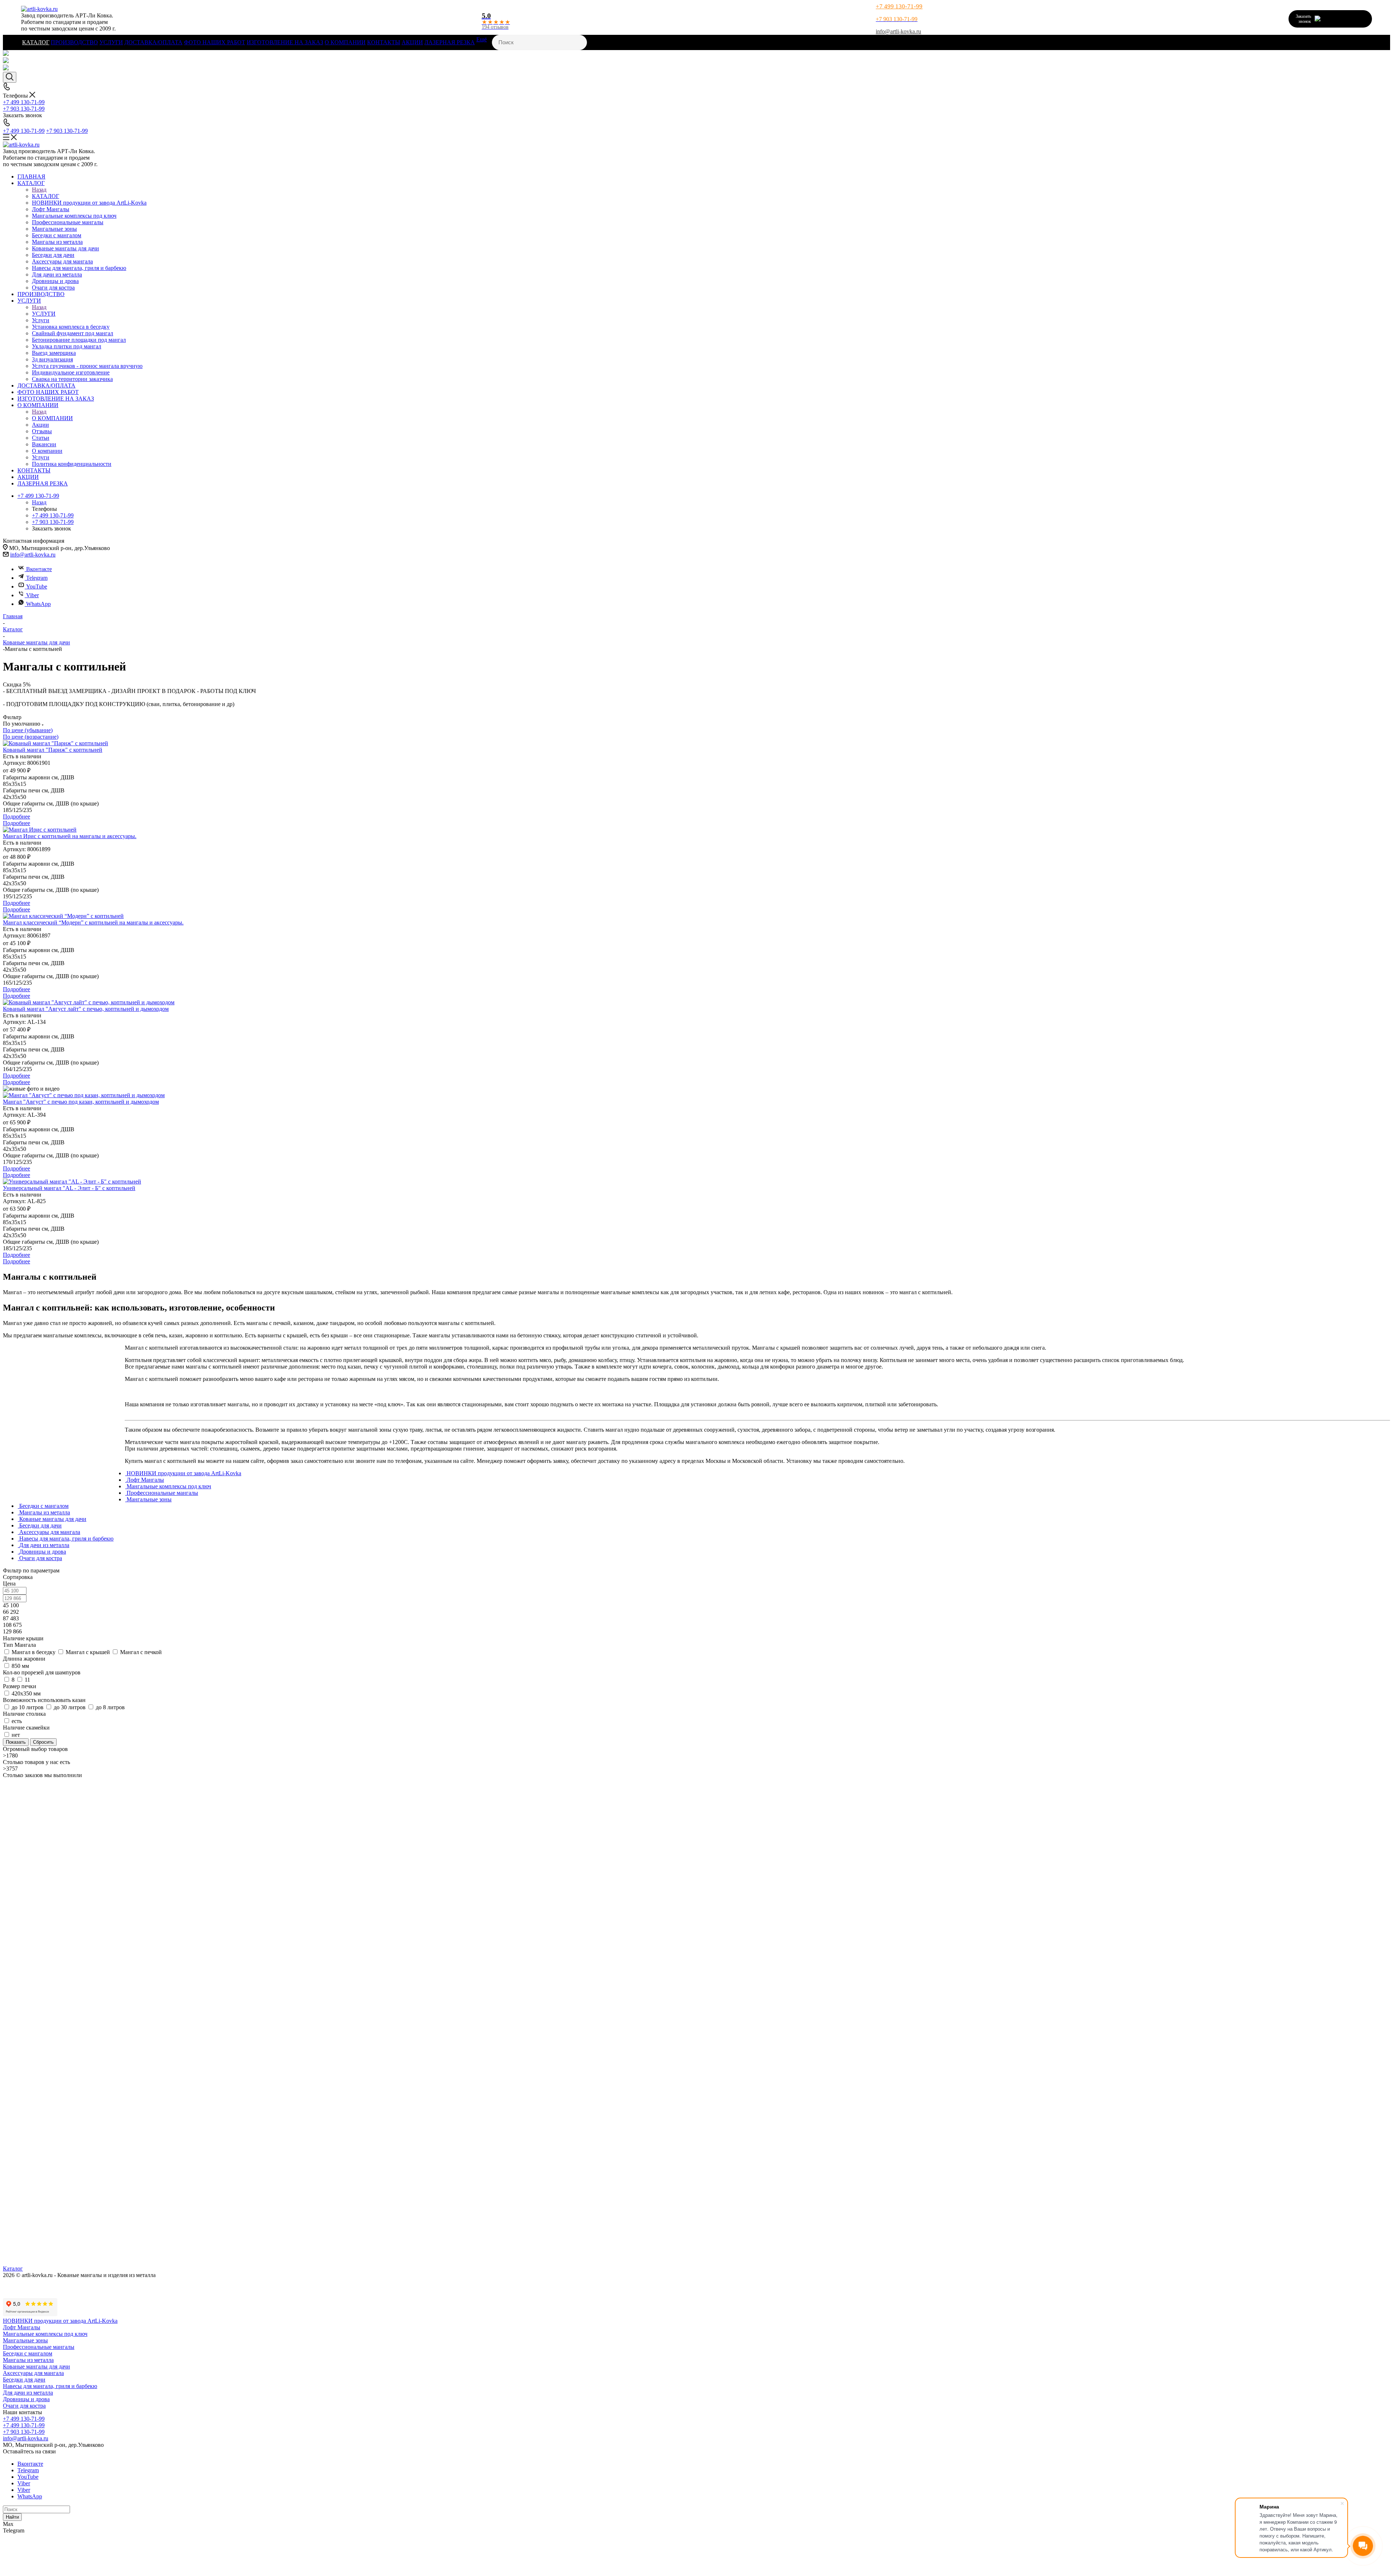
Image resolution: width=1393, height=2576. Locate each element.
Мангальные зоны (25, 2340)
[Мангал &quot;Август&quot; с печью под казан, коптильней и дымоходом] (696, 1095)
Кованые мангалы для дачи (36, 2366)
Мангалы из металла (28, 2360)
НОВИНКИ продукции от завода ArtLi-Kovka (60, 2321)
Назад (39, 190)
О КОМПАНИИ (52, 418)
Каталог (13, 2269)
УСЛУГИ (44, 314)
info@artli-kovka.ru (898, 31)
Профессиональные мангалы (39, 2347)
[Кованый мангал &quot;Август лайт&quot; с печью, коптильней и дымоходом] (696, 1002)
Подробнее (17, 817)
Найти (12, 2517)
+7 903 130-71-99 (67, 131)
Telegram (37, 578)
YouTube (37, 586)
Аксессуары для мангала (33, 2373)
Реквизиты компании (29, 2282)
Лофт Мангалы (22, 2327)
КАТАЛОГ (46, 196)
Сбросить (43, 1742)
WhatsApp (38, 604)
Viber (32, 595)
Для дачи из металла (28, 2393)
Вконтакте (39, 569)
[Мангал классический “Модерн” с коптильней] (696, 916)
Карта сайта (18, 2288)
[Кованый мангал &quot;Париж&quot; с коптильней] (696, 743)
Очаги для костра (24, 2406)
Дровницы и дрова (26, 2399)
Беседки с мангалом (28, 2353)
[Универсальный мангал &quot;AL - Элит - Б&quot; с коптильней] (696, 1182)
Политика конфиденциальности (43, 2295)
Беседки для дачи (24, 2380)
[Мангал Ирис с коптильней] (696, 830)
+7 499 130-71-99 (899, 6)
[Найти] (1387, 1288)
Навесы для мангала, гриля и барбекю (50, 2386)
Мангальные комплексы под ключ (45, 2334)
